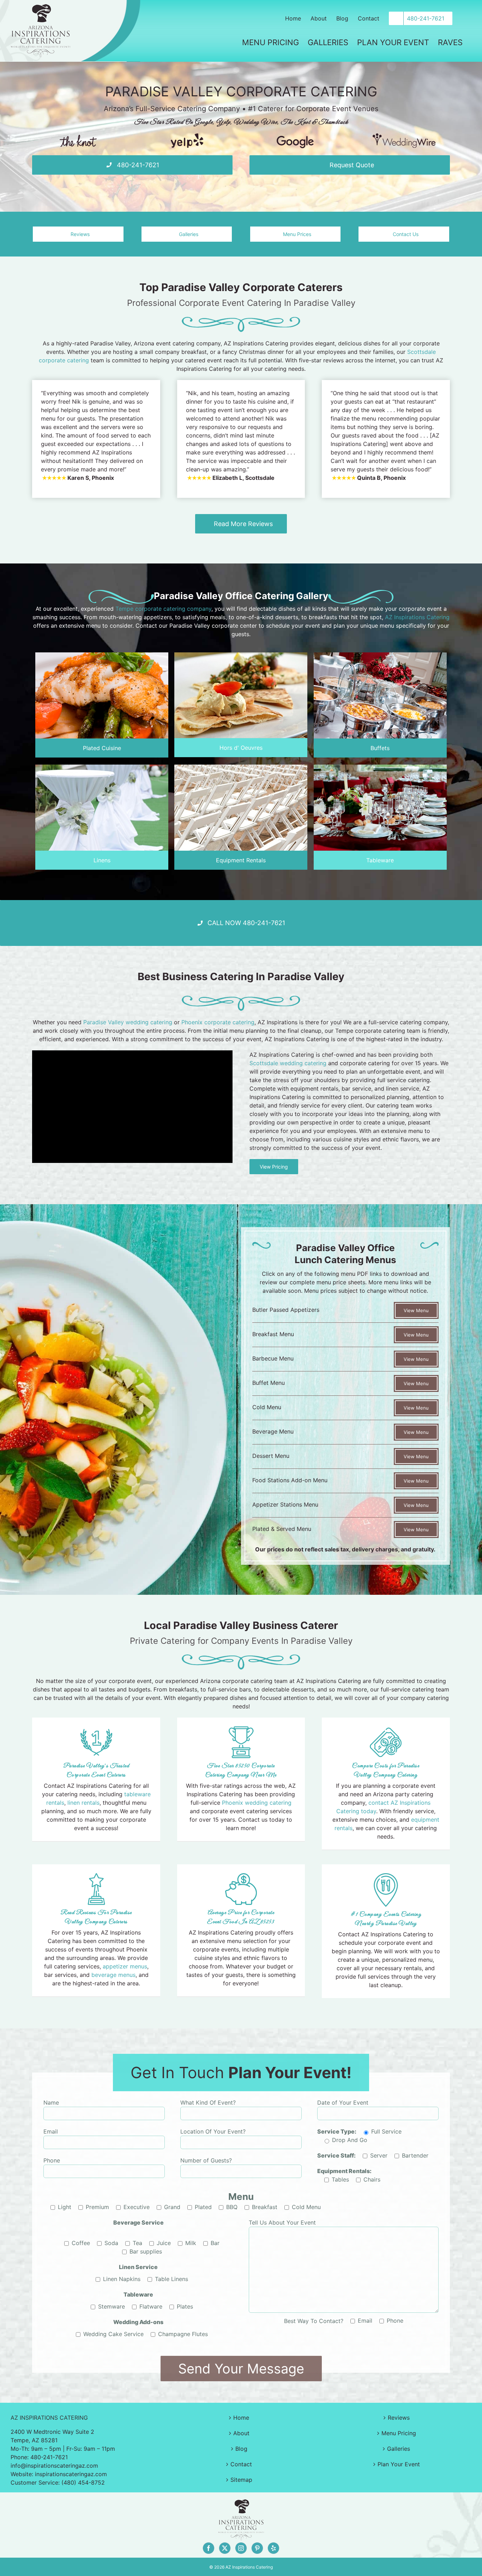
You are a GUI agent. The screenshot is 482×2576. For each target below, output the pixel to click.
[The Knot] (78, 136)
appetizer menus (125, 1966)
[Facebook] (209, 2548)
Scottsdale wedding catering (288, 1063)
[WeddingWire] (404, 136)
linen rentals (83, 1803)
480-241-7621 (49, 2457)
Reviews (399, 2418)
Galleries (399, 2449)
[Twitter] (225, 2548)
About (241, 2433)
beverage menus (113, 1975)
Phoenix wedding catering (257, 1803)
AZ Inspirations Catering (417, 617)
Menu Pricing (399, 2433)
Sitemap (241, 2480)
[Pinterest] (257, 2548)
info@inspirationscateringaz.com (54, 2466)
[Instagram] (241, 2548)
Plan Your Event (399, 2464)
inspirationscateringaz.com (71, 2474)
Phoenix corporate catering (218, 1022)
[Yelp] (187, 136)
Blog (241, 2449)
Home (241, 2418)
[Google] (295, 136)
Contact (241, 2464)
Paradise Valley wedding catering (128, 1022)
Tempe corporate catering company (163, 609)
